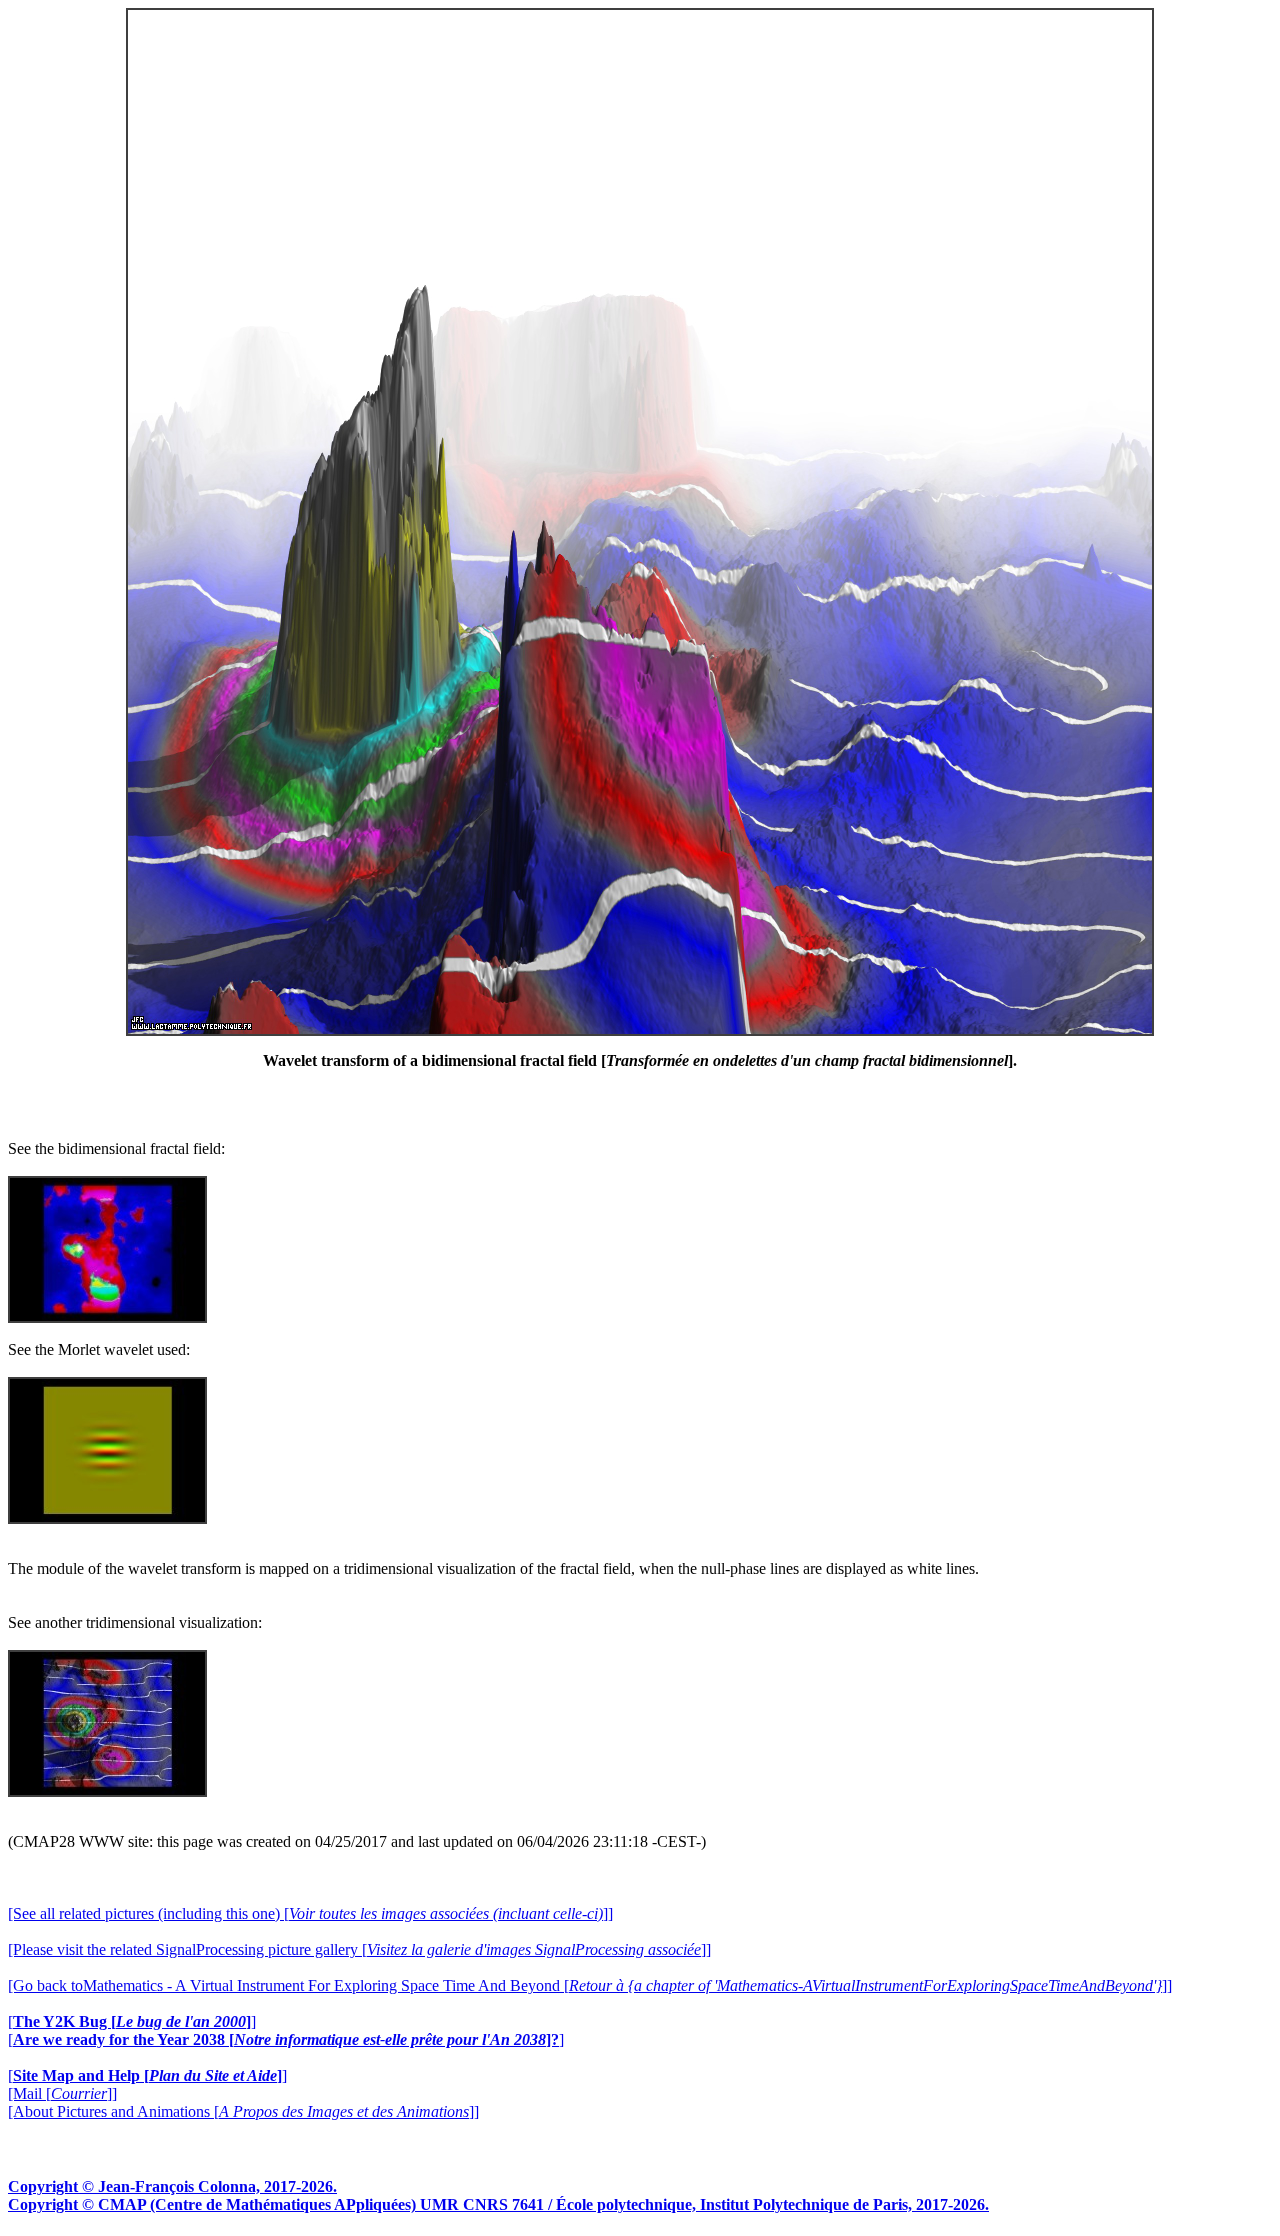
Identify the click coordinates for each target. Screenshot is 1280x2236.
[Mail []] (62, 2093)
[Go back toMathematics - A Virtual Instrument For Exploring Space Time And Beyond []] (590, 1985)
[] (132, 2021)
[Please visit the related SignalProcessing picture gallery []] (359, 1949)
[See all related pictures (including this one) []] (310, 1913)
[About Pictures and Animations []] (243, 2111)
